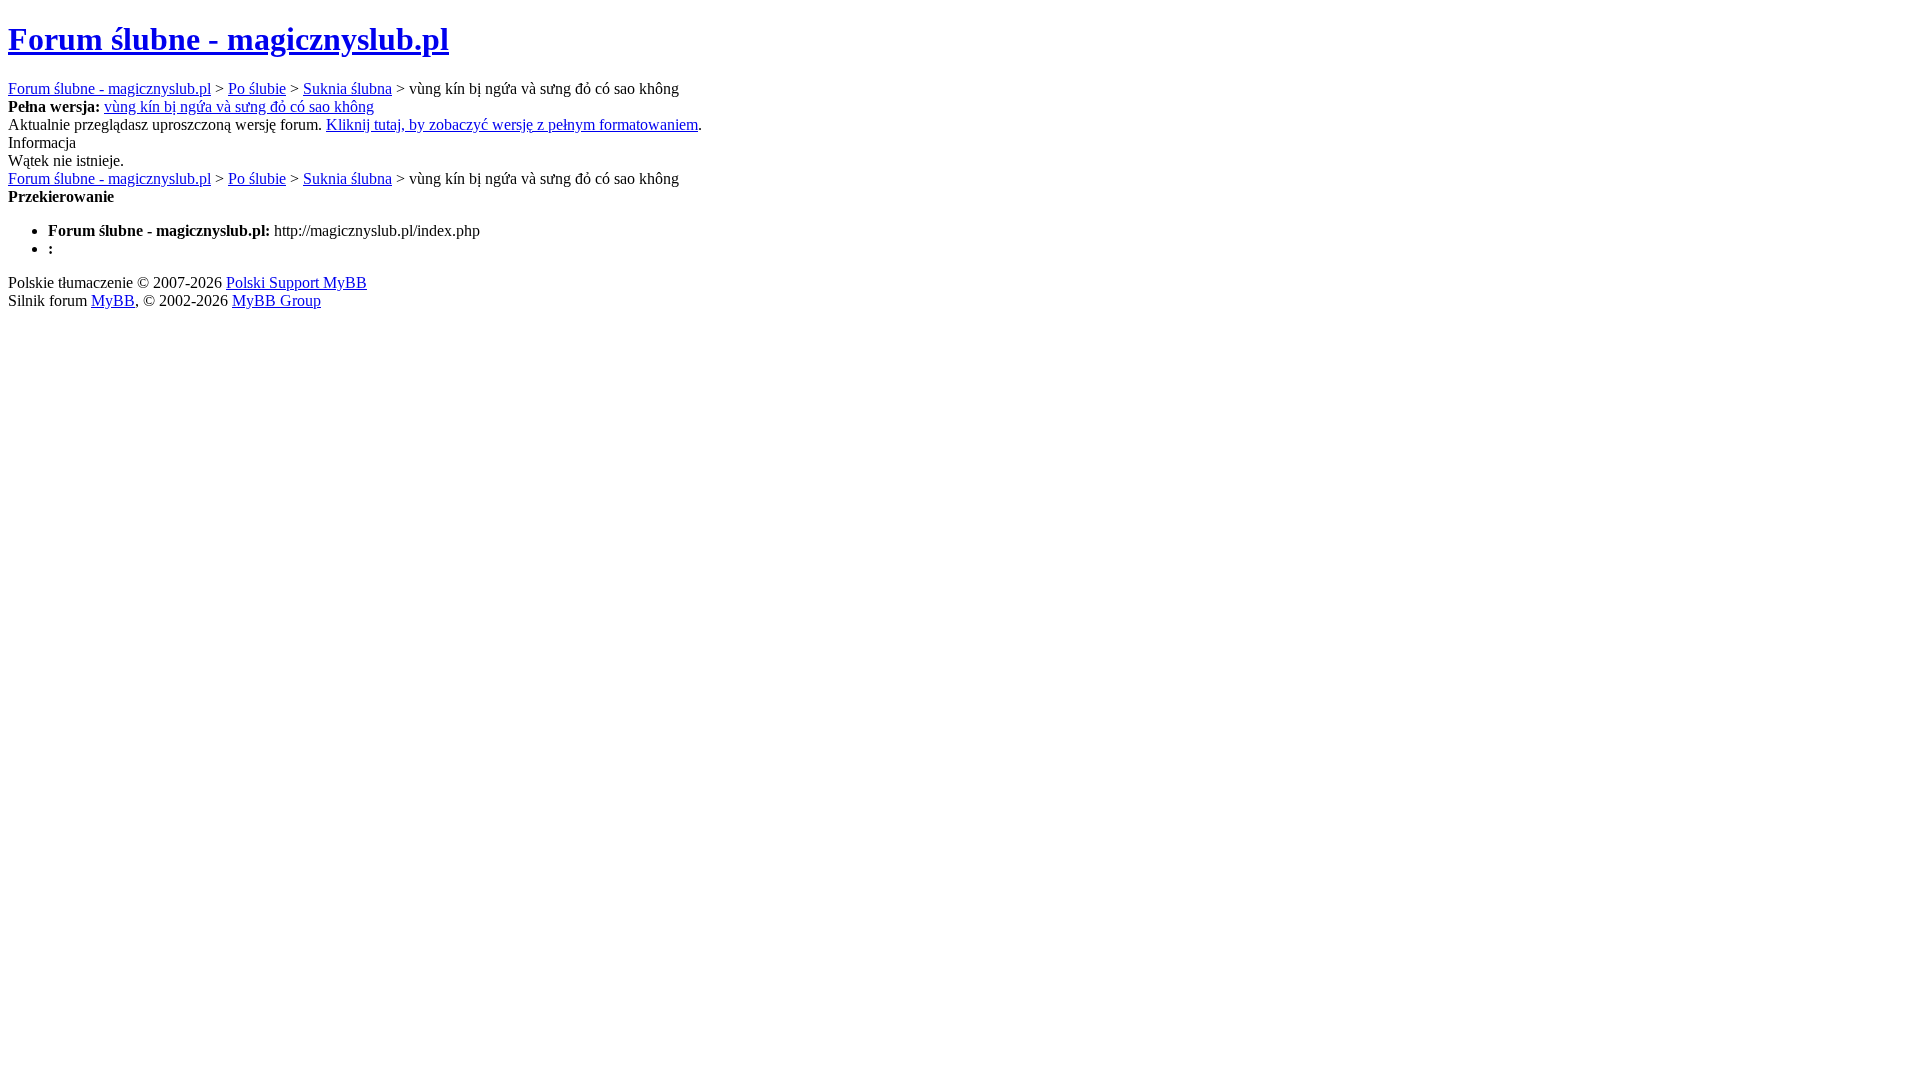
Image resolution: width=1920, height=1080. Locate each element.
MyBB (113, 300)
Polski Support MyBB (296, 282)
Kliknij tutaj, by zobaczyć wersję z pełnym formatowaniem (512, 124)
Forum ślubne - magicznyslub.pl (228, 39)
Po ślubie (257, 88)
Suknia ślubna (347, 88)
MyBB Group (276, 300)
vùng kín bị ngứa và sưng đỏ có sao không (239, 106)
